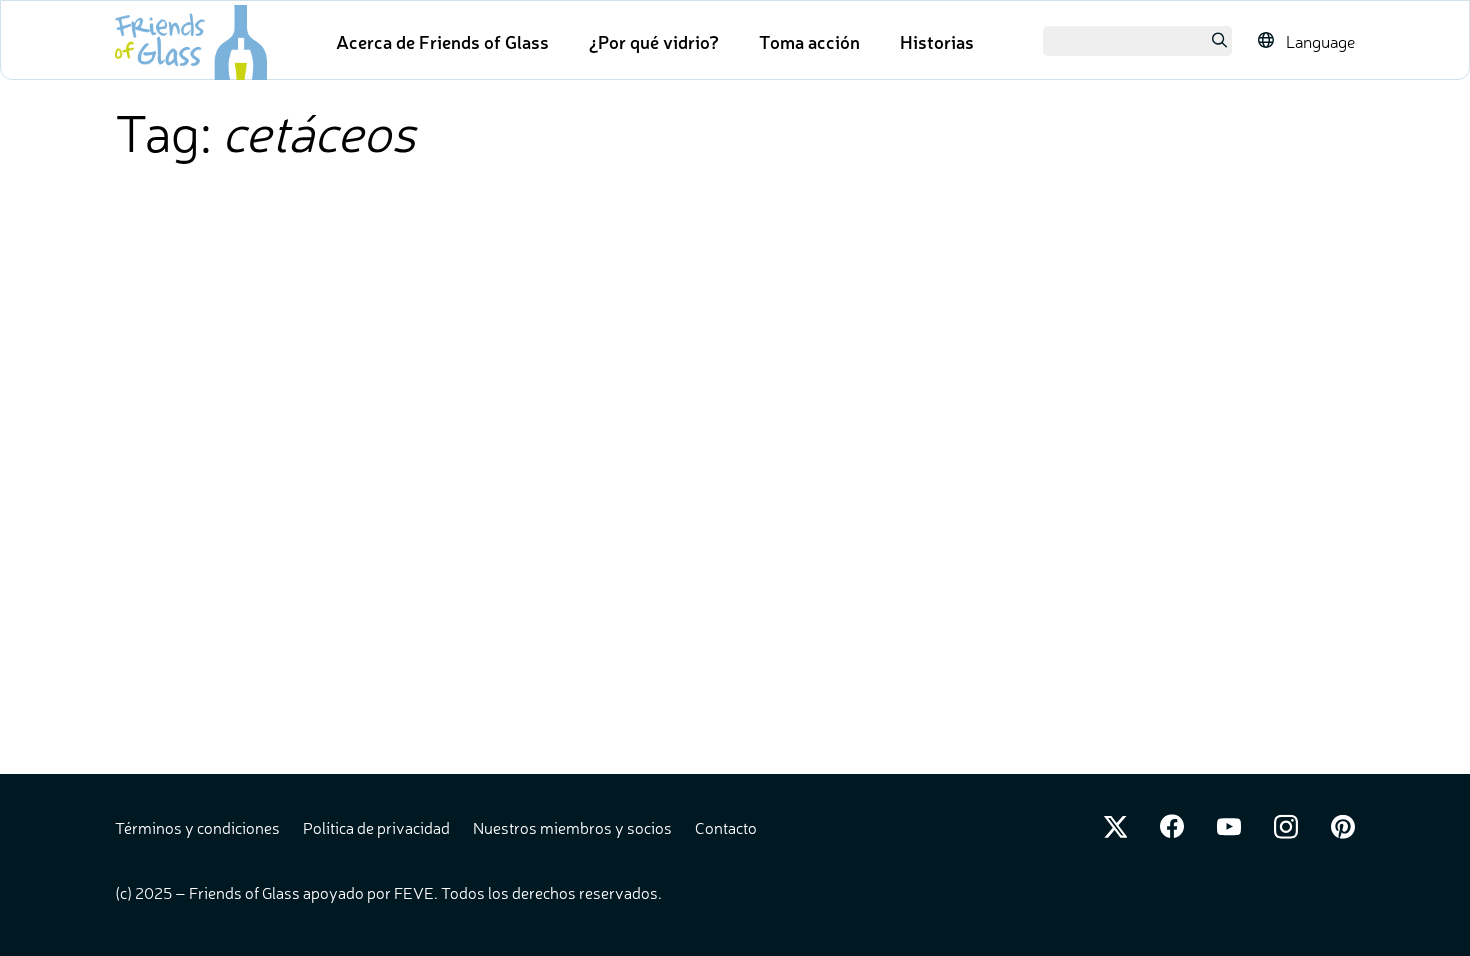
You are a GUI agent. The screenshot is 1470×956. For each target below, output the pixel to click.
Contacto (726, 827)
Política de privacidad (378, 827)
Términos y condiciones (199, 827)
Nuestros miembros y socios (574, 827)
